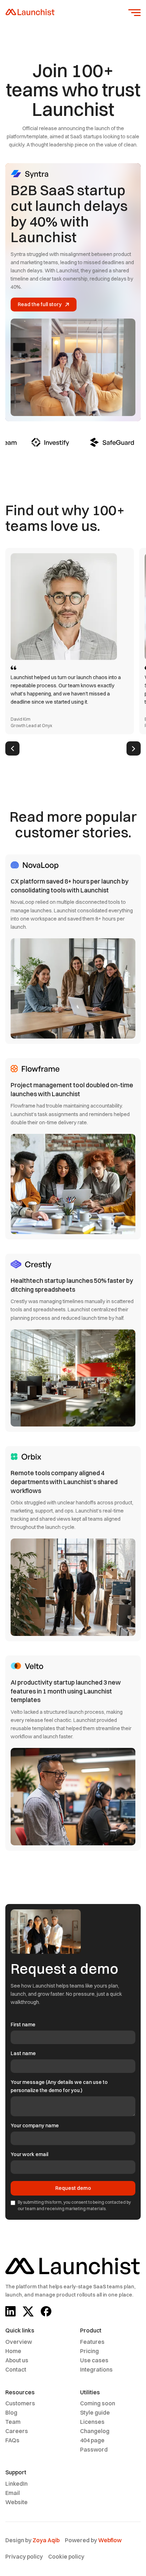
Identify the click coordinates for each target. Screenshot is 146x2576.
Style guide (95, 2412)
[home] (30, 13)
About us (17, 2360)
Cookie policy (66, 2556)
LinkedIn (16, 2484)
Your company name (35, 2126)
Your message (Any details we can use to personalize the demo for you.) (59, 2086)
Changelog (95, 2431)
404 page (92, 2440)
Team (13, 2422)
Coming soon (98, 2403)
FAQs (12, 2440)
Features (92, 2342)
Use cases (94, 2360)
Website (16, 2502)
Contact (16, 2369)
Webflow (110, 2540)
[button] (134, 13)
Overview (19, 2342)
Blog (11, 2412)
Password (94, 2449)
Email (13, 2493)
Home (13, 2351)
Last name (23, 2053)
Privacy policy (24, 2556)
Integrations (96, 2369)
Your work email (29, 2154)
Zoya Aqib (46, 2540)
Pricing (89, 2351)
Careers (17, 2431)
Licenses (92, 2422)
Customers (20, 2403)
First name (23, 2025)
